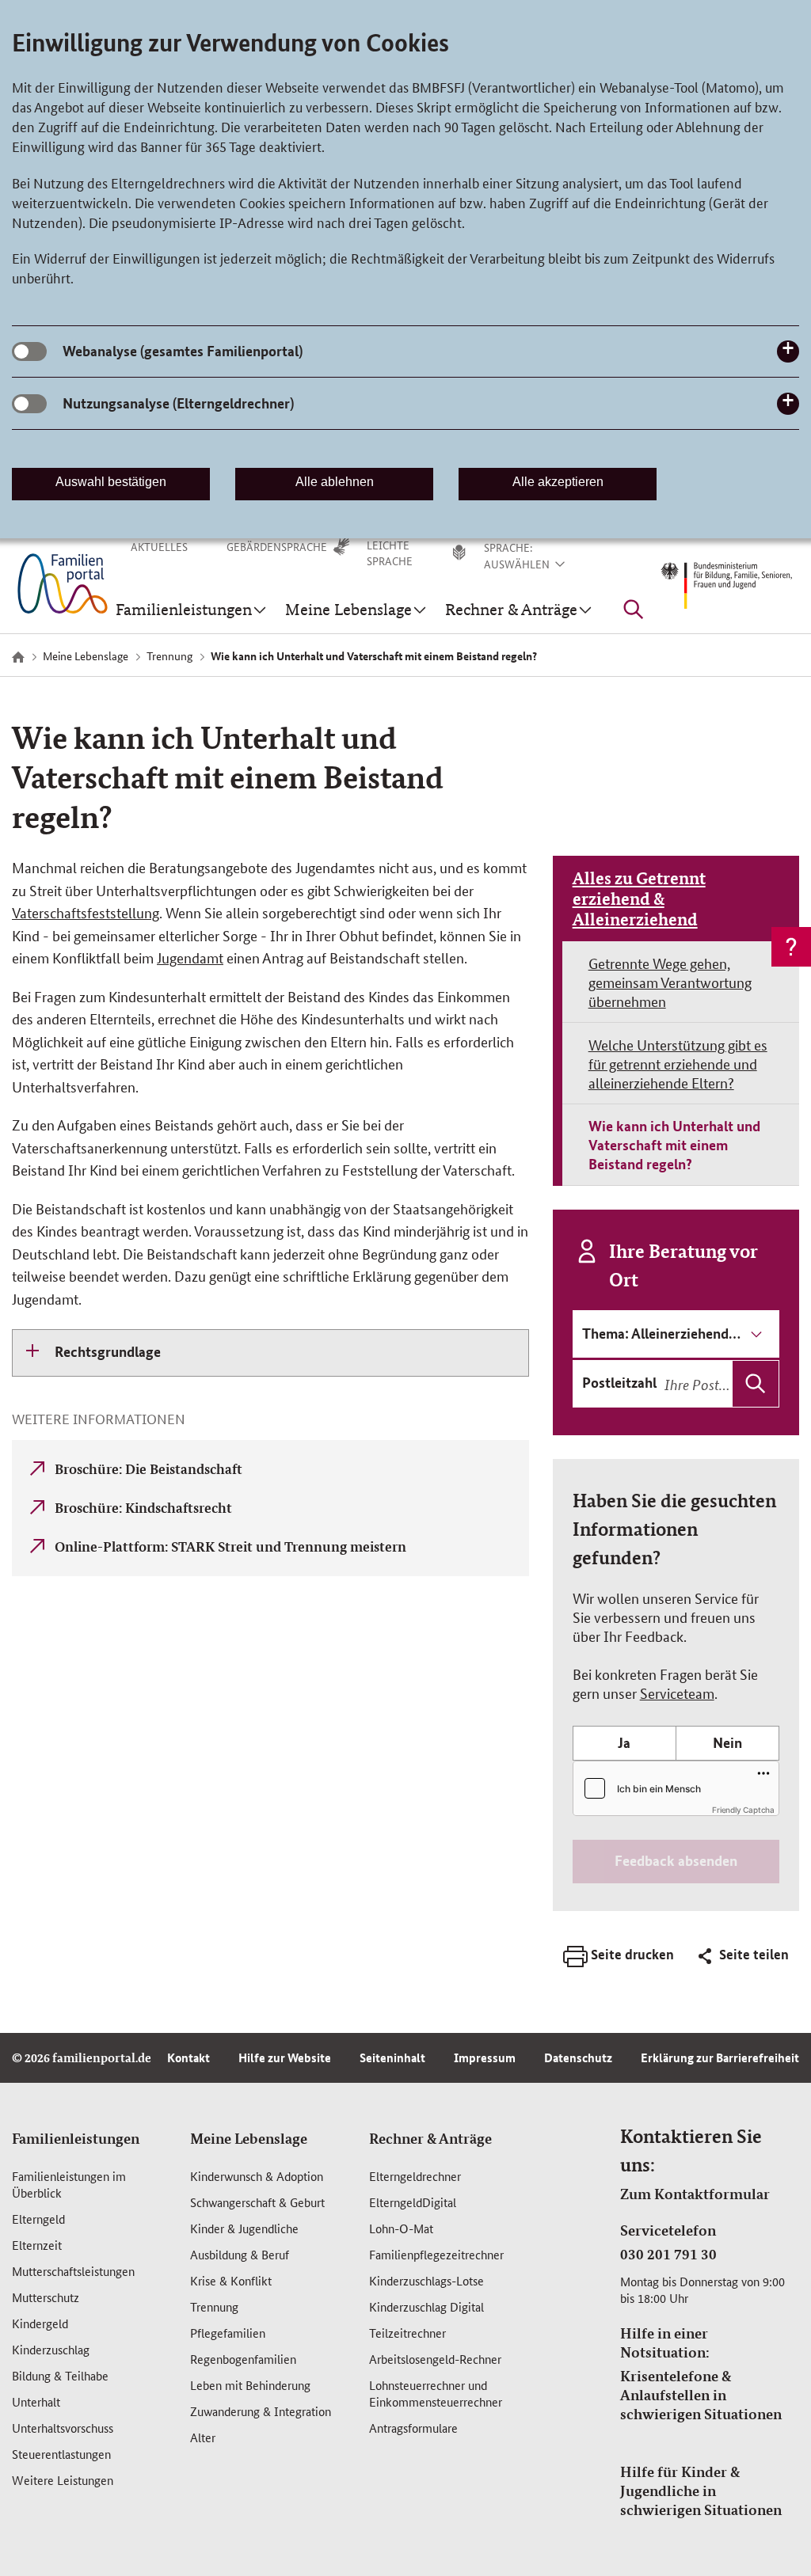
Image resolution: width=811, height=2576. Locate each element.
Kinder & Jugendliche (244, 2228)
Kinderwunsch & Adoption (257, 2176)
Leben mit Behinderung (250, 2385)
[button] (535, 564)
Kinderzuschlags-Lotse (426, 2280)
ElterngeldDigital (413, 2202)
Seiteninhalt (392, 2057)
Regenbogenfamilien (243, 2359)
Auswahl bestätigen (111, 482)
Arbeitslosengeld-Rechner (435, 2359)
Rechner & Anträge (430, 2138)
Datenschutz (578, 2057)
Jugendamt (190, 957)
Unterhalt (36, 2401)
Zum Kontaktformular (695, 2194)
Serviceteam (677, 1693)
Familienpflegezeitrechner (436, 2254)
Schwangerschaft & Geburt (257, 2202)
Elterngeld (38, 2219)
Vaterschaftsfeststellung (86, 912)
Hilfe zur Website (285, 2057)
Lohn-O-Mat (401, 2228)
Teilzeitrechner (407, 2333)
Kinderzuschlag (51, 2349)
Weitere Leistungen (63, 2480)
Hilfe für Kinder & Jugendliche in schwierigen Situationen (701, 2491)
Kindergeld (40, 2323)
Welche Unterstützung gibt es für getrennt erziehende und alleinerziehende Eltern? (678, 1063)
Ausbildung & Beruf (240, 2254)
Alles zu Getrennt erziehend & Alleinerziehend (639, 899)
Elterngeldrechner (415, 2176)
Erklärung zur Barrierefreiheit (720, 2057)
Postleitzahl (619, 1382)
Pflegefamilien (228, 2333)
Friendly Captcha (743, 1810)
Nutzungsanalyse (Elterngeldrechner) (178, 403)
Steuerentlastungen (61, 2454)
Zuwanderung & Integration (261, 2411)
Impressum (485, 2057)
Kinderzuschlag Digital (426, 2306)
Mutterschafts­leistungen (73, 2271)
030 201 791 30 (668, 2254)
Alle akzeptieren (558, 482)
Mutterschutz (46, 2297)
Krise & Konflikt (231, 2280)
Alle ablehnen (335, 482)
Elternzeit (37, 2245)
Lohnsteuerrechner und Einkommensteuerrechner (436, 2393)
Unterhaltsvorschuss (63, 2428)
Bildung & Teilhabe (60, 2375)
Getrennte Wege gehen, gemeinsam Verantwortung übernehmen (670, 982)
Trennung (214, 2306)
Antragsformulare (413, 2428)
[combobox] (720, 1384)
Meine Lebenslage (249, 2138)
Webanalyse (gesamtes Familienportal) (183, 351)
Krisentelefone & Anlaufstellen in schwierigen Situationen (701, 2395)
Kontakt (188, 2057)
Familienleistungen (76, 2138)
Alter (203, 2437)
